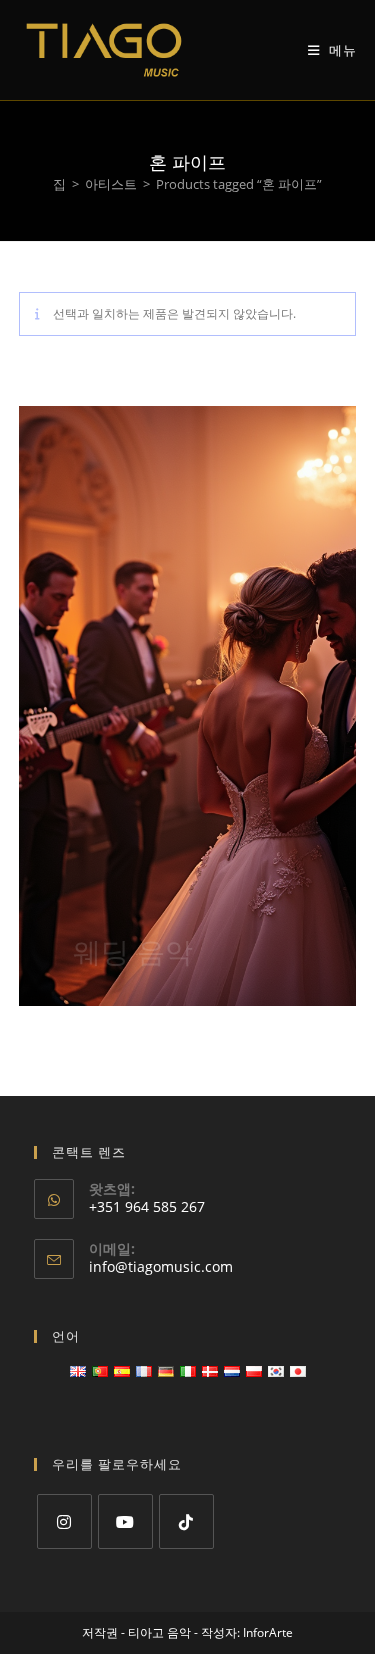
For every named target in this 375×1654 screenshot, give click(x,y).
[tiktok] (186, 1521)
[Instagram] (64, 1521)
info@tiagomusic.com (161, 1266)
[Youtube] (125, 1521)
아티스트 (111, 184)
